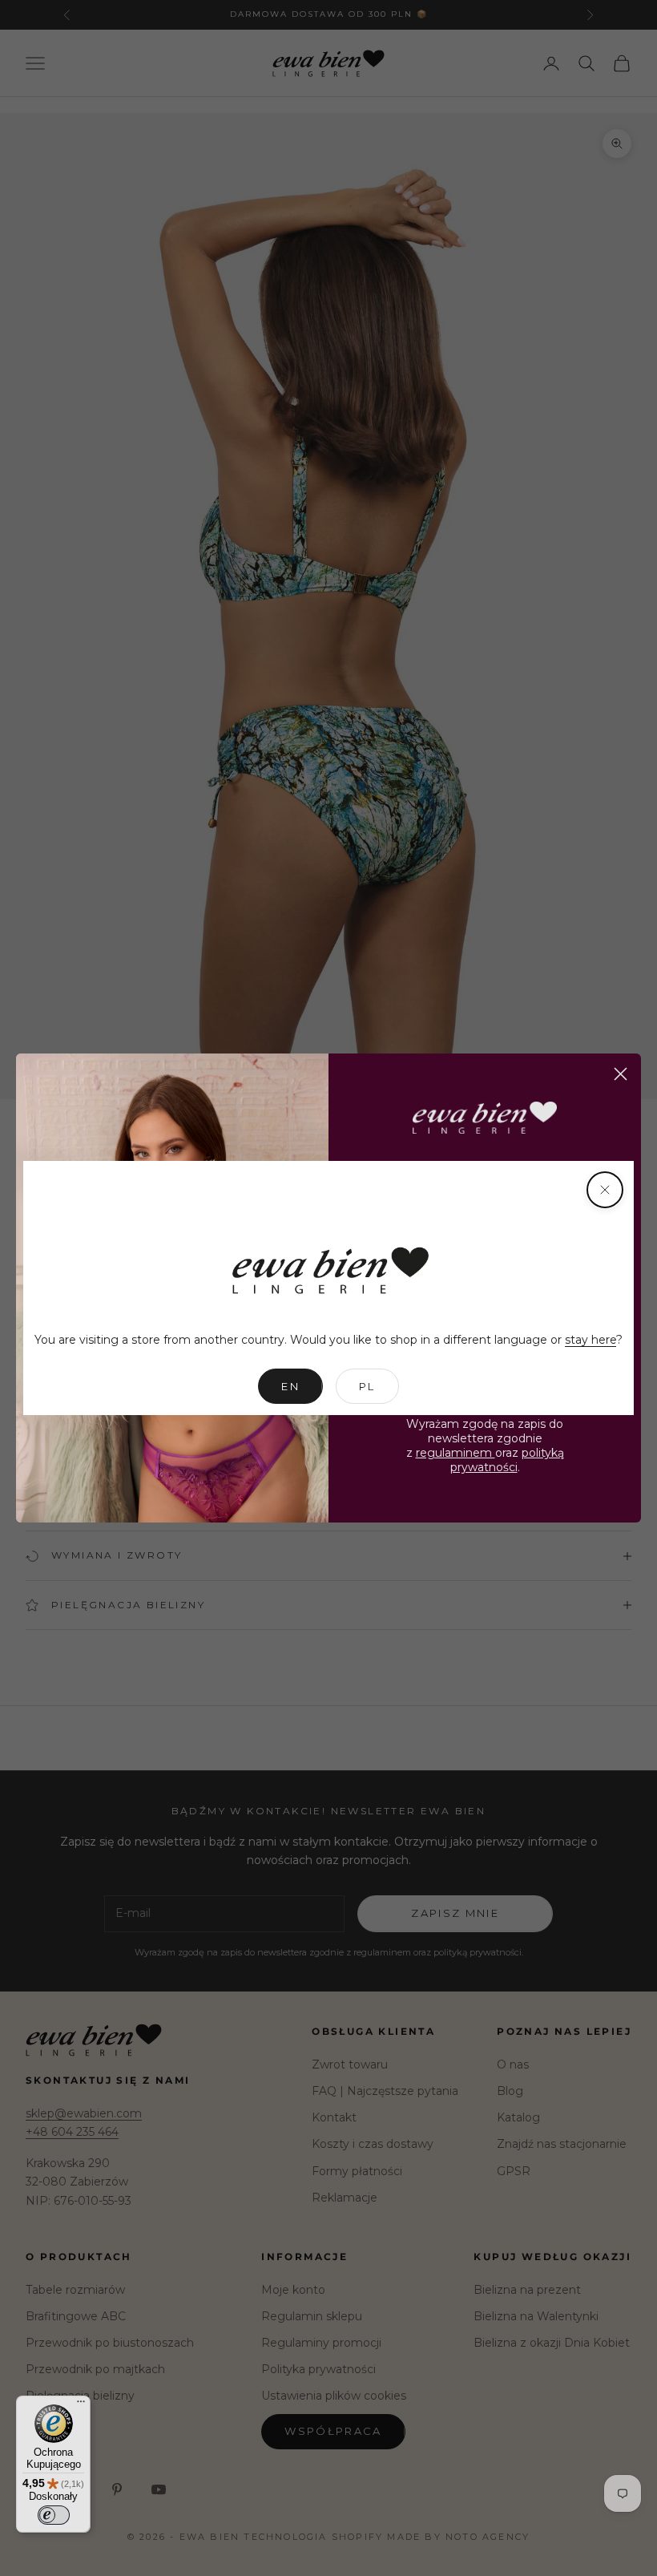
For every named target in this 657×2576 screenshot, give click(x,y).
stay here (590, 1340)
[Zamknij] (605, 1190)
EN (290, 1386)
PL (367, 1386)
